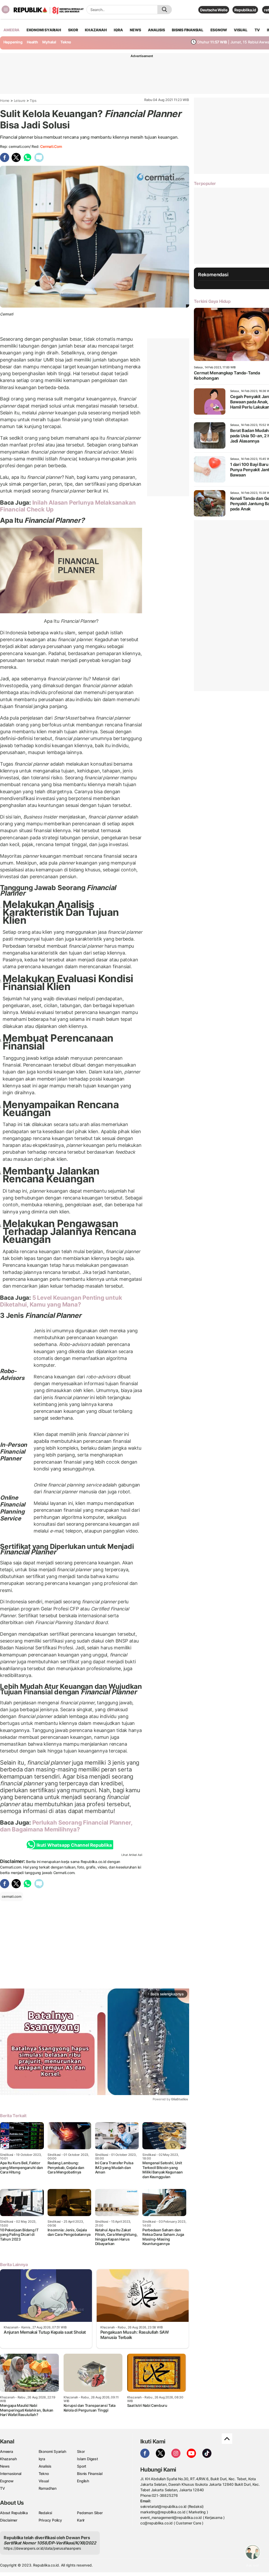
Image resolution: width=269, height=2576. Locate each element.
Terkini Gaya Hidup (212, 301)
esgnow (219, 30)
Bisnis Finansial (188, 30)
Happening (13, 42)
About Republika (14, 2513)
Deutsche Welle (214, 10)
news (135, 30)
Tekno (66, 42)
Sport (82, 2466)
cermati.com (51, 146)
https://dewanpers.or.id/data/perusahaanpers (42, 2548)
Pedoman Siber (90, 2513)
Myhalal (49, 42)
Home (5, 101)
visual (241, 30)
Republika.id (245, 10)
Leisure (20, 101)
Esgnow (7, 2481)
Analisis (45, 2466)
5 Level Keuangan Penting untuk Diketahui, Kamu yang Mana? (61, 1301)
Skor (81, 2451)
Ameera (7, 2451)
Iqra (42, 2459)
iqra (118, 30)
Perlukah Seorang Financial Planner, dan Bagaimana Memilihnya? (66, 1826)
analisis (156, 30)
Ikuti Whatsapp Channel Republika (74, 1845)
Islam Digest (87, 2459)
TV (257, 30)
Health (32, 42)
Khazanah (8, 2459)
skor (73, 30)
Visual (44, 2481)
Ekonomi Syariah (44, 30)
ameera (11, 30)
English (83, 2481)
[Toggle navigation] (6, 9)
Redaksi (45, 2513)
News (5, 2466)
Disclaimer (9, 2520)
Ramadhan (48, 2488)
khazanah (96, 30)
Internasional (11, 2474)
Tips (33, 101)
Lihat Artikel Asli (132, 1855)
